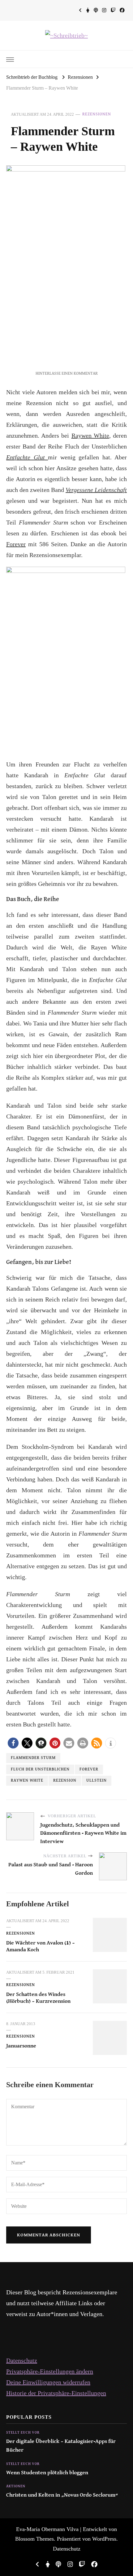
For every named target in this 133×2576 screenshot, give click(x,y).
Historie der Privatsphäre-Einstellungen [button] (56, 2393)
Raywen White (90, 435)
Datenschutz (22, 2360)
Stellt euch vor (23, 2433)
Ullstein (97, 1781)
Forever (16, 544)
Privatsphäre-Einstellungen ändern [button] (50, 2371)
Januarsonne (21, 2046)
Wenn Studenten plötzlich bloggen (47, 2473)
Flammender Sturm (33, 1758)
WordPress (104, 2539)
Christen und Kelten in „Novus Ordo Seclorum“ (62, 2495)
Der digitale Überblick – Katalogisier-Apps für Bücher (61, 2446)
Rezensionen (97, 114)
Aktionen (16, 2486)
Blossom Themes (34, 2539)
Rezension (65, 1781)
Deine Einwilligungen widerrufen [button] (48, 2382)
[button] (13, 1743)
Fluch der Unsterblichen (40, 1769)
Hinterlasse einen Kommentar (67, 374)
